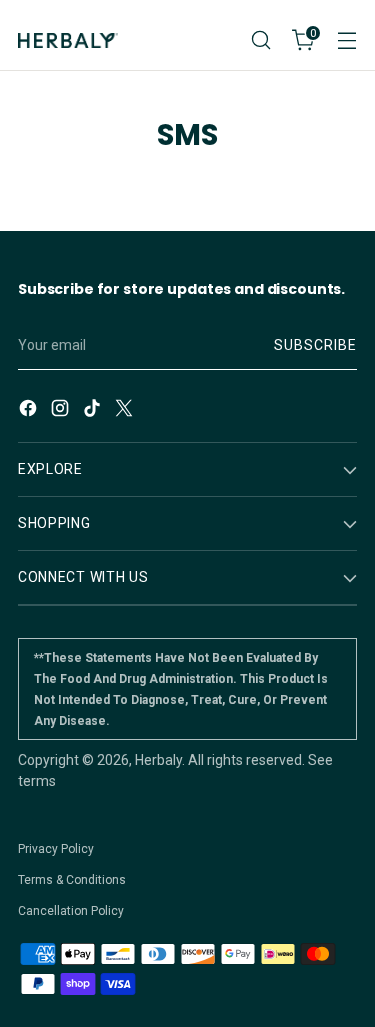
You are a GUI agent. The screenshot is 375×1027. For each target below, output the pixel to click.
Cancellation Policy (71, 911)
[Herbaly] (68, 40)
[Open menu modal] (346, 40)
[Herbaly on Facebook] (30, 411)
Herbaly (158, 760)
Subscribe (315, 345)
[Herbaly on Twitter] (126, 411)
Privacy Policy (56, 849)
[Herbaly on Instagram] (62, 411)
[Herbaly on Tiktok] (94, 411)
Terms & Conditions (72, 880)
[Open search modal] (260, 40)
